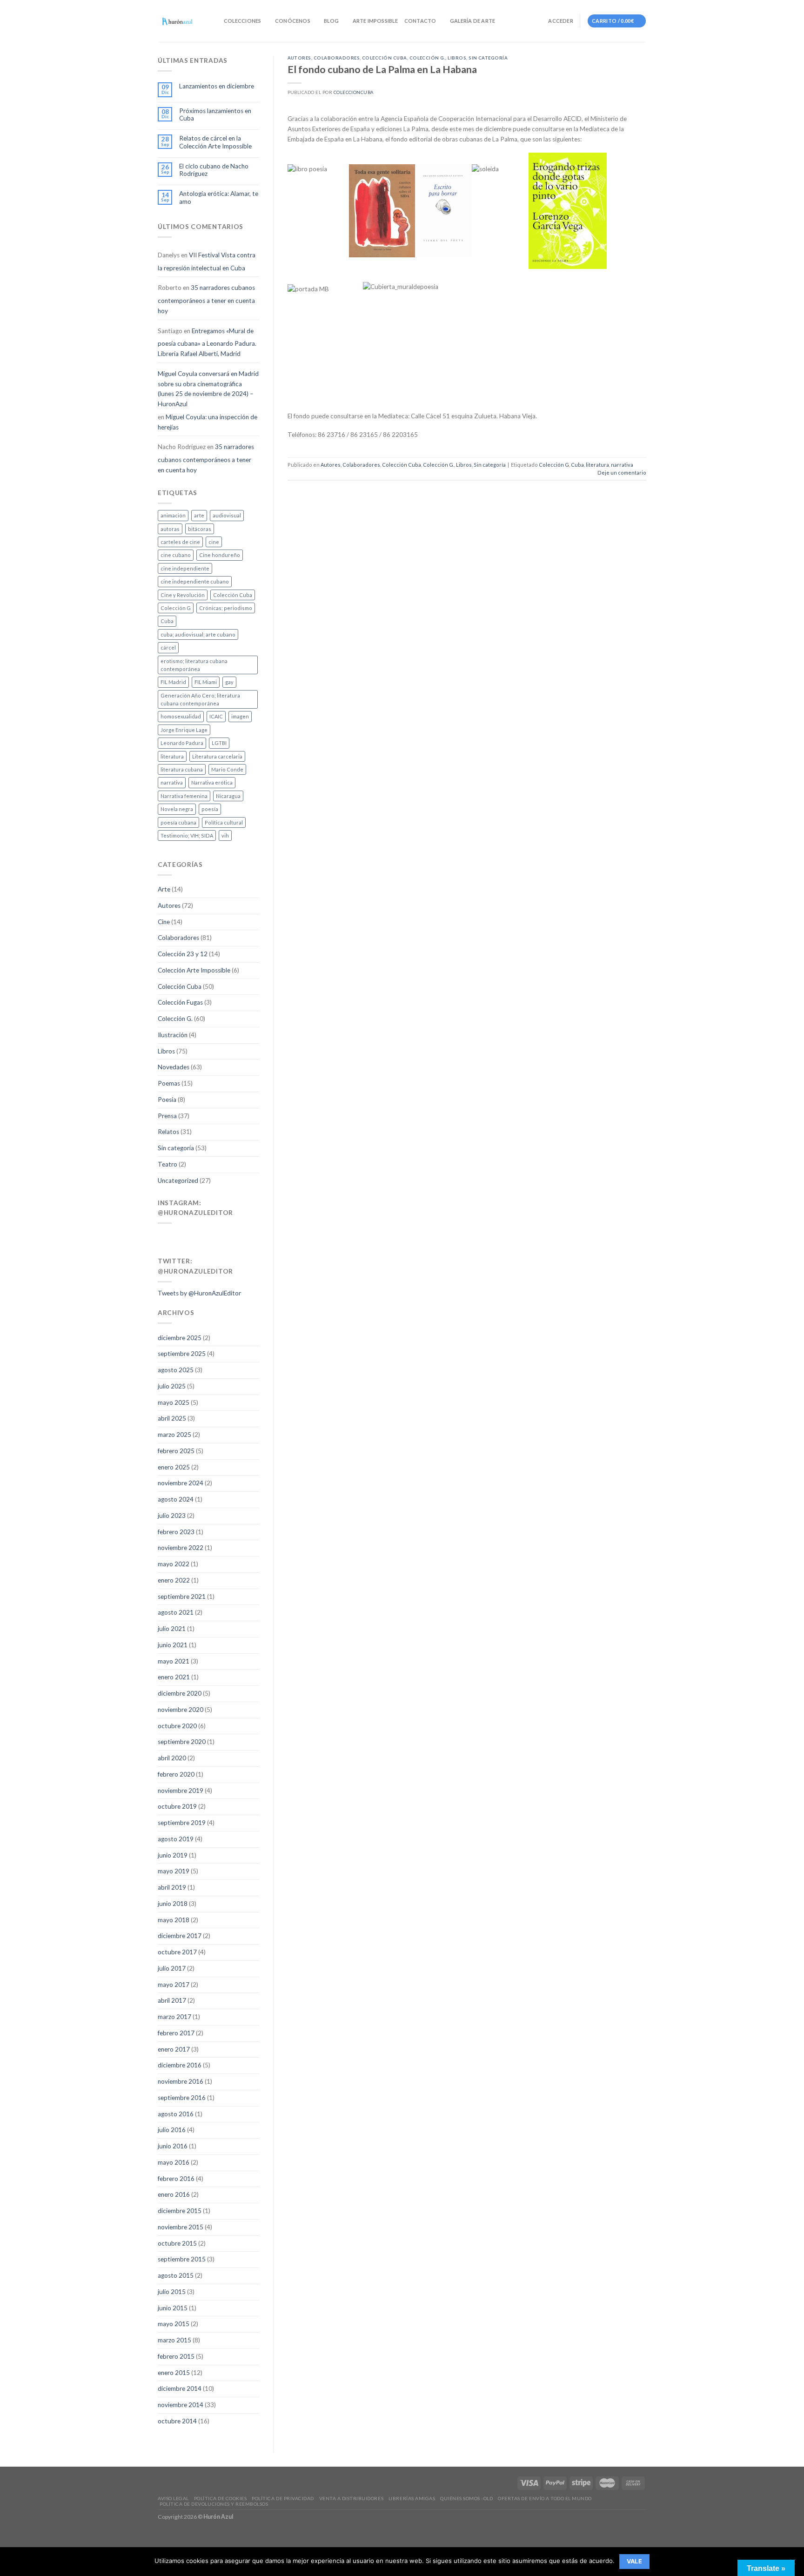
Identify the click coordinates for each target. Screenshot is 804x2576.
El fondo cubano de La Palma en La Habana (382, 69)
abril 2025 (172, 1418)
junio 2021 (173, 1645)
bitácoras (200, 529)
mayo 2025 (174, 1402)
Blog (331, 21)
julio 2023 (172, 1516)
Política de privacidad (283, 2498)
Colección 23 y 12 (183, 954)
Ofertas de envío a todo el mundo (545, 2498)
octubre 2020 (177, 1726)
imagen (240, 716)
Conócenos (293, 21)
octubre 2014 (177, 2421)
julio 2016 (172, 2130)
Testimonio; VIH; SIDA (187, 835)
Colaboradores (178, 938)
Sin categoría (176, 1148)
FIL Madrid (173, 682)
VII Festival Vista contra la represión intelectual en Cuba (207, 262)
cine (214, 542)
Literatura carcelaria (217, 756)
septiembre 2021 (182, 1597)
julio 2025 (172, 1386)
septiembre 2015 (182, 2259)
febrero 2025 (176, 1451)
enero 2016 (174, 2194)
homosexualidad (181, 716)
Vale (635, 2561)
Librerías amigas (412, 2498)
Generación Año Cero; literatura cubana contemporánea (200, 699)
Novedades (174, 1067)
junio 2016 (173, 2146)
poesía (210, 809)
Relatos (168, 1132)
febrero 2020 (176, 1774)
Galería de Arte (472, 21)
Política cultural (224, 822)
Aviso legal (173, 2498)
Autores (169, 906)
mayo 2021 (174, 1661)
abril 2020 (172, 1758)
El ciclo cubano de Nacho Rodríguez (214, 170)
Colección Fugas (180, 1002)
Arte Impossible (375, 21)
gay (229, 682)
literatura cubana (182, 769)
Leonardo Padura (182, 743)
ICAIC (216, 716)
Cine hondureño (220, 555)
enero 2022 (174, 1580)
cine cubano (176, 555)
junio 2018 (173, 1904)
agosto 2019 (176, 1839)
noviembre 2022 (181, 1548)
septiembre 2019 (182, 1823)
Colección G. (175, 1019)
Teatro (167, 1164)
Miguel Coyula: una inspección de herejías (208, 422)
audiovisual (227, 515)
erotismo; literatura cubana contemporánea (194, 665)
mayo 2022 (174, 1564)
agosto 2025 (176, 1370)
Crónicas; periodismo (226, 608)
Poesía (167, 1100)
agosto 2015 (176, 2275)
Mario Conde (227, 769)
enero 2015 (174, 2373)
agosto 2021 (176, 1612)
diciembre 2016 (180, 2065)
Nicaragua (228, 796)
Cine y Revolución (183, 595)
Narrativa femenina (184, 796)
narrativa (172, 782)
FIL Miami (206, 682)
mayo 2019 (174, 1871)
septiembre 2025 (182, 1354)
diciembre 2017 (180, 1936)
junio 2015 (173, 2308)
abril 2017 (172, 2000)
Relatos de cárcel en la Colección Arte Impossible (215, 142)
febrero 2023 (176, 1532)
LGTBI (219, 743)
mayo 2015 (174, 2324)
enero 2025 (174, 1467)
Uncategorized (178, 1181)
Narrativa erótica (212, 782)
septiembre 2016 (182, 2098)
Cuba (167, 621)
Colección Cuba (233, 595)
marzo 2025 (174, 1435)
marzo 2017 (174, 2017)
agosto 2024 (176, 1499)
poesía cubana (178, 822)
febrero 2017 (176, 2033)
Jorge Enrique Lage (184, 730)
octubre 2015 (177, 2243)
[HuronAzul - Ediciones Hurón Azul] (178, 21)
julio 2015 (172, 2292)
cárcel (168, 647)
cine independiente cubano (195, 581)
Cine (164, 922)
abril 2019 (172, 1887)
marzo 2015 (174, 2340)
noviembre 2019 (181, 1791)
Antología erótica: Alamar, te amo (219, 197)
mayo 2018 (174, 1920)
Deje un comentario (622, 473)
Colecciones (242, 21)
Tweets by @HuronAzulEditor (199, 1293)
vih (225, 835)
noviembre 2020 (181, 1710)
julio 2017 (172, 1968)
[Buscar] (214, 21)
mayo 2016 (174, 2162)
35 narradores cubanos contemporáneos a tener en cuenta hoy (206, 299)
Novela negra (177, 809)
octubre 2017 (177, 1952)
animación (173, 515)
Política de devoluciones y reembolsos (214, 2504)
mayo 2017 (174, 1985)
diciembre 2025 (180, 1338)
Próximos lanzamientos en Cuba (215, 114)
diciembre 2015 (180, 2211)
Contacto (420, 21)
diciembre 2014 (180, 2388)
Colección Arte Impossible (194, 970)
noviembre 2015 (181, 2227)
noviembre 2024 (181, 1483)
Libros (166, 1051)
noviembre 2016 (181, 2081)
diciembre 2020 (180, 1693)
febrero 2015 (176, 2356)
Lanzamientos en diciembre (217, 86)
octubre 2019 (177, 1806)
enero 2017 (174, 2049)
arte (199, 515)
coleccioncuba (354, 92)
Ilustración (173, 1035)
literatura (172, 756)
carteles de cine (180, 542)
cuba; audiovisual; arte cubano (198, 634)
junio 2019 (173, 1855)
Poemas (169, 1083)
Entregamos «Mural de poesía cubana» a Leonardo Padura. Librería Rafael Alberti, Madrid (207, 342)
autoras (170, 529)
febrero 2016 (176, 2179)
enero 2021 (174, 1677)
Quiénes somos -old (466, 2498)
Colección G (176, 608)
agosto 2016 (176, 2114)
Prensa (167, 1116)
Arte (164, 889)
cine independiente (185, 568)
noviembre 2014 (181, 2405)
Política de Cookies (221, 2498)
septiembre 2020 (182, 1742)
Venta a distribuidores (351, 2498)
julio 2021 (172, 1629)
